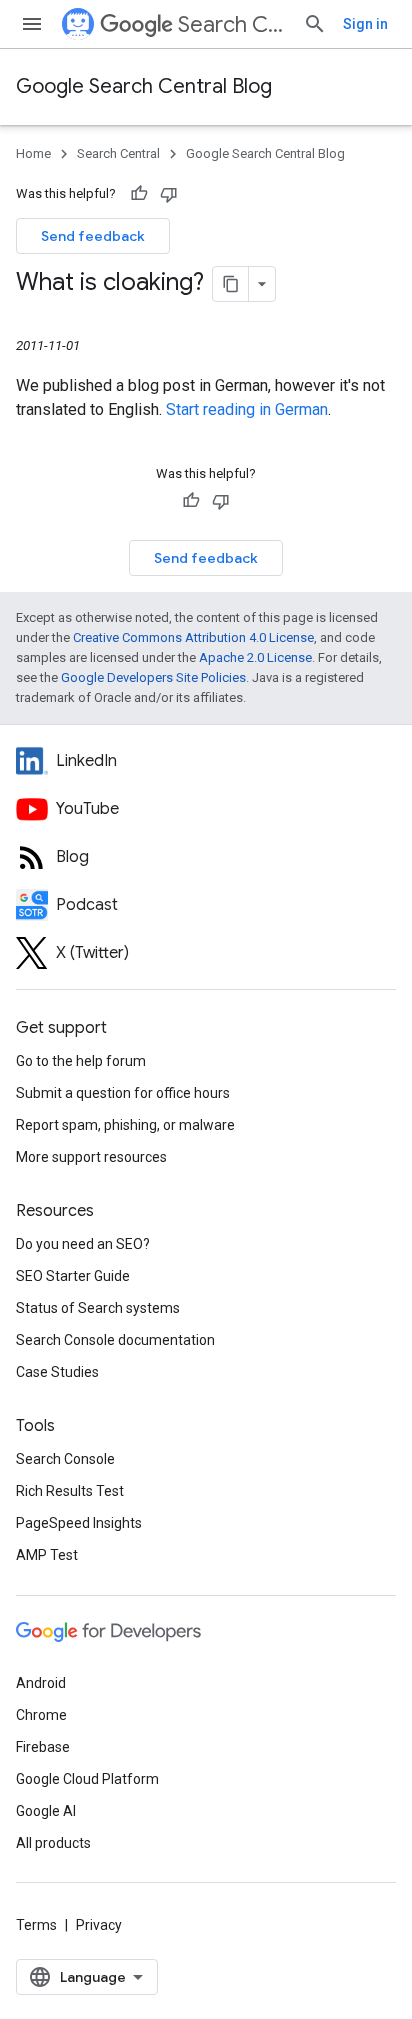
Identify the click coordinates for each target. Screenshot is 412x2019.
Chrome (41, 1715)
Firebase (43, 1747)
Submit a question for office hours (123, 1093)
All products (53, 1843)
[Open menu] (32, 24)
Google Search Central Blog (144, 86)
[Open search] (315, 24)
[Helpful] (139, 194)
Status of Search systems (98, 1308)
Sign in (365, 24)
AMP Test (47, 1555)
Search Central (232, 24)
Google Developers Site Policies (153, 677)
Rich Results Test (70, 1491)
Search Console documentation (115, 1340)
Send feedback (93, 236)
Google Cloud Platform (87, 1779)
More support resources (91, 1157)
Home (33, 153)
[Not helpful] (169, 194)
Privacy (99, 1925)
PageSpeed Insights (79, 1523)
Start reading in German (247, 409)
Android (41, 1683)
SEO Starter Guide (73, 1276)
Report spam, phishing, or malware (125, 1125)
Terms (36, 1925)
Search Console (65, 1459)
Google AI (46, 1811)
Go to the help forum (81, 1061)
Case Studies (57, 1372)
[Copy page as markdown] (231, 284)
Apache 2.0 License (255, 657)
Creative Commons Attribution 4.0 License (193, 637)
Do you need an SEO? (83, 1244)
